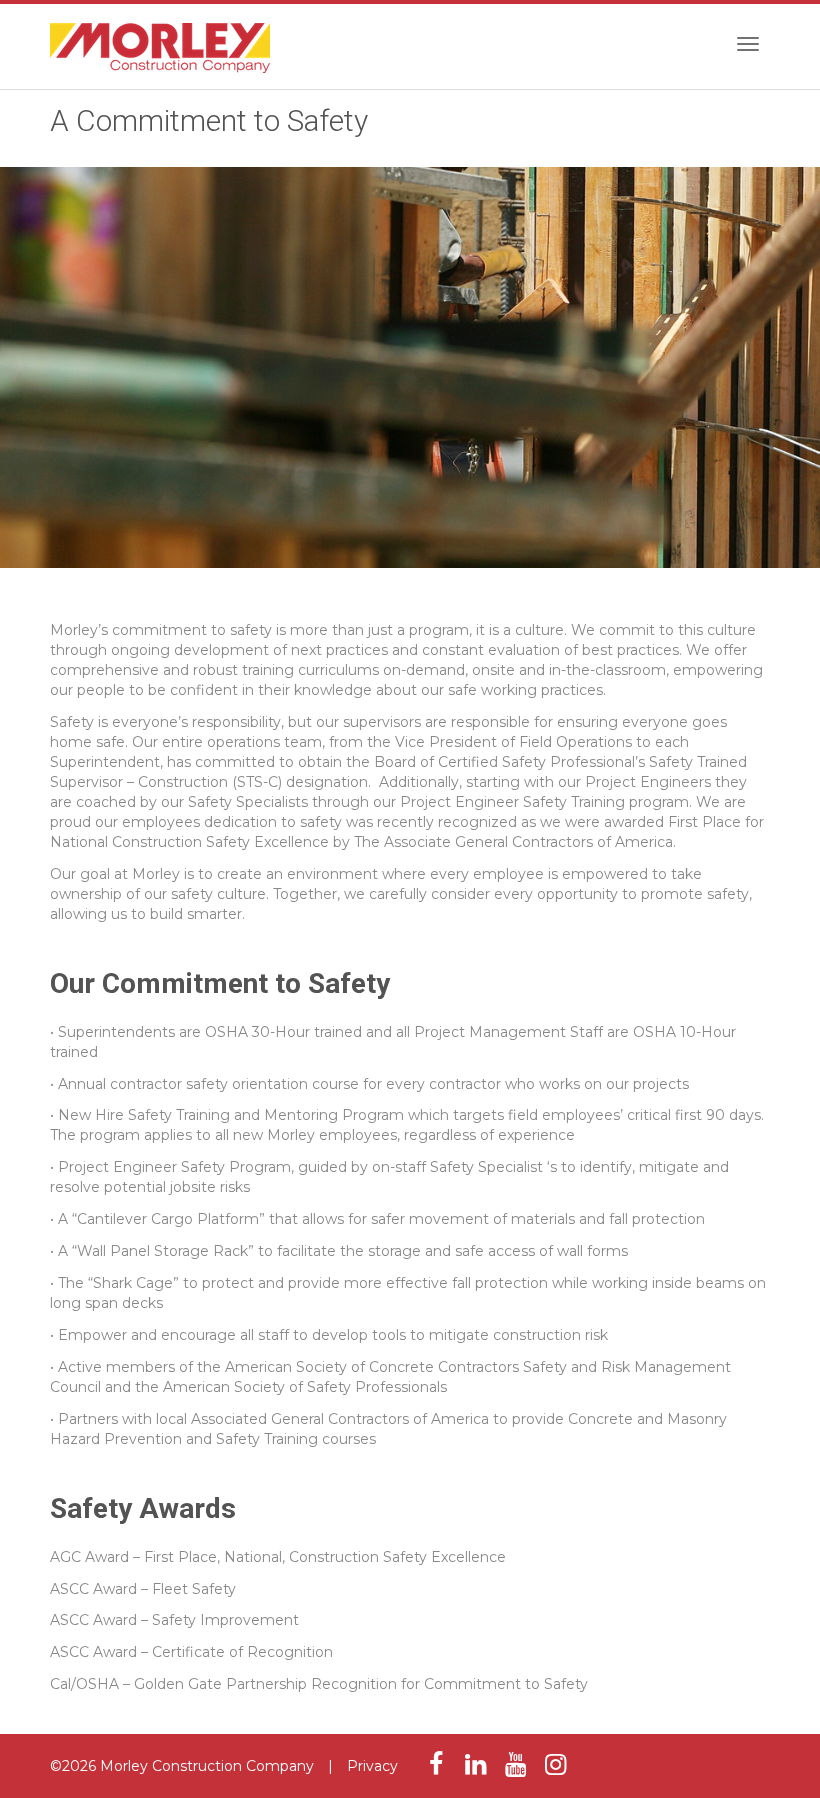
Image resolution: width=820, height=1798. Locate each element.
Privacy (372, 1766)
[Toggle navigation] (748, 44)
